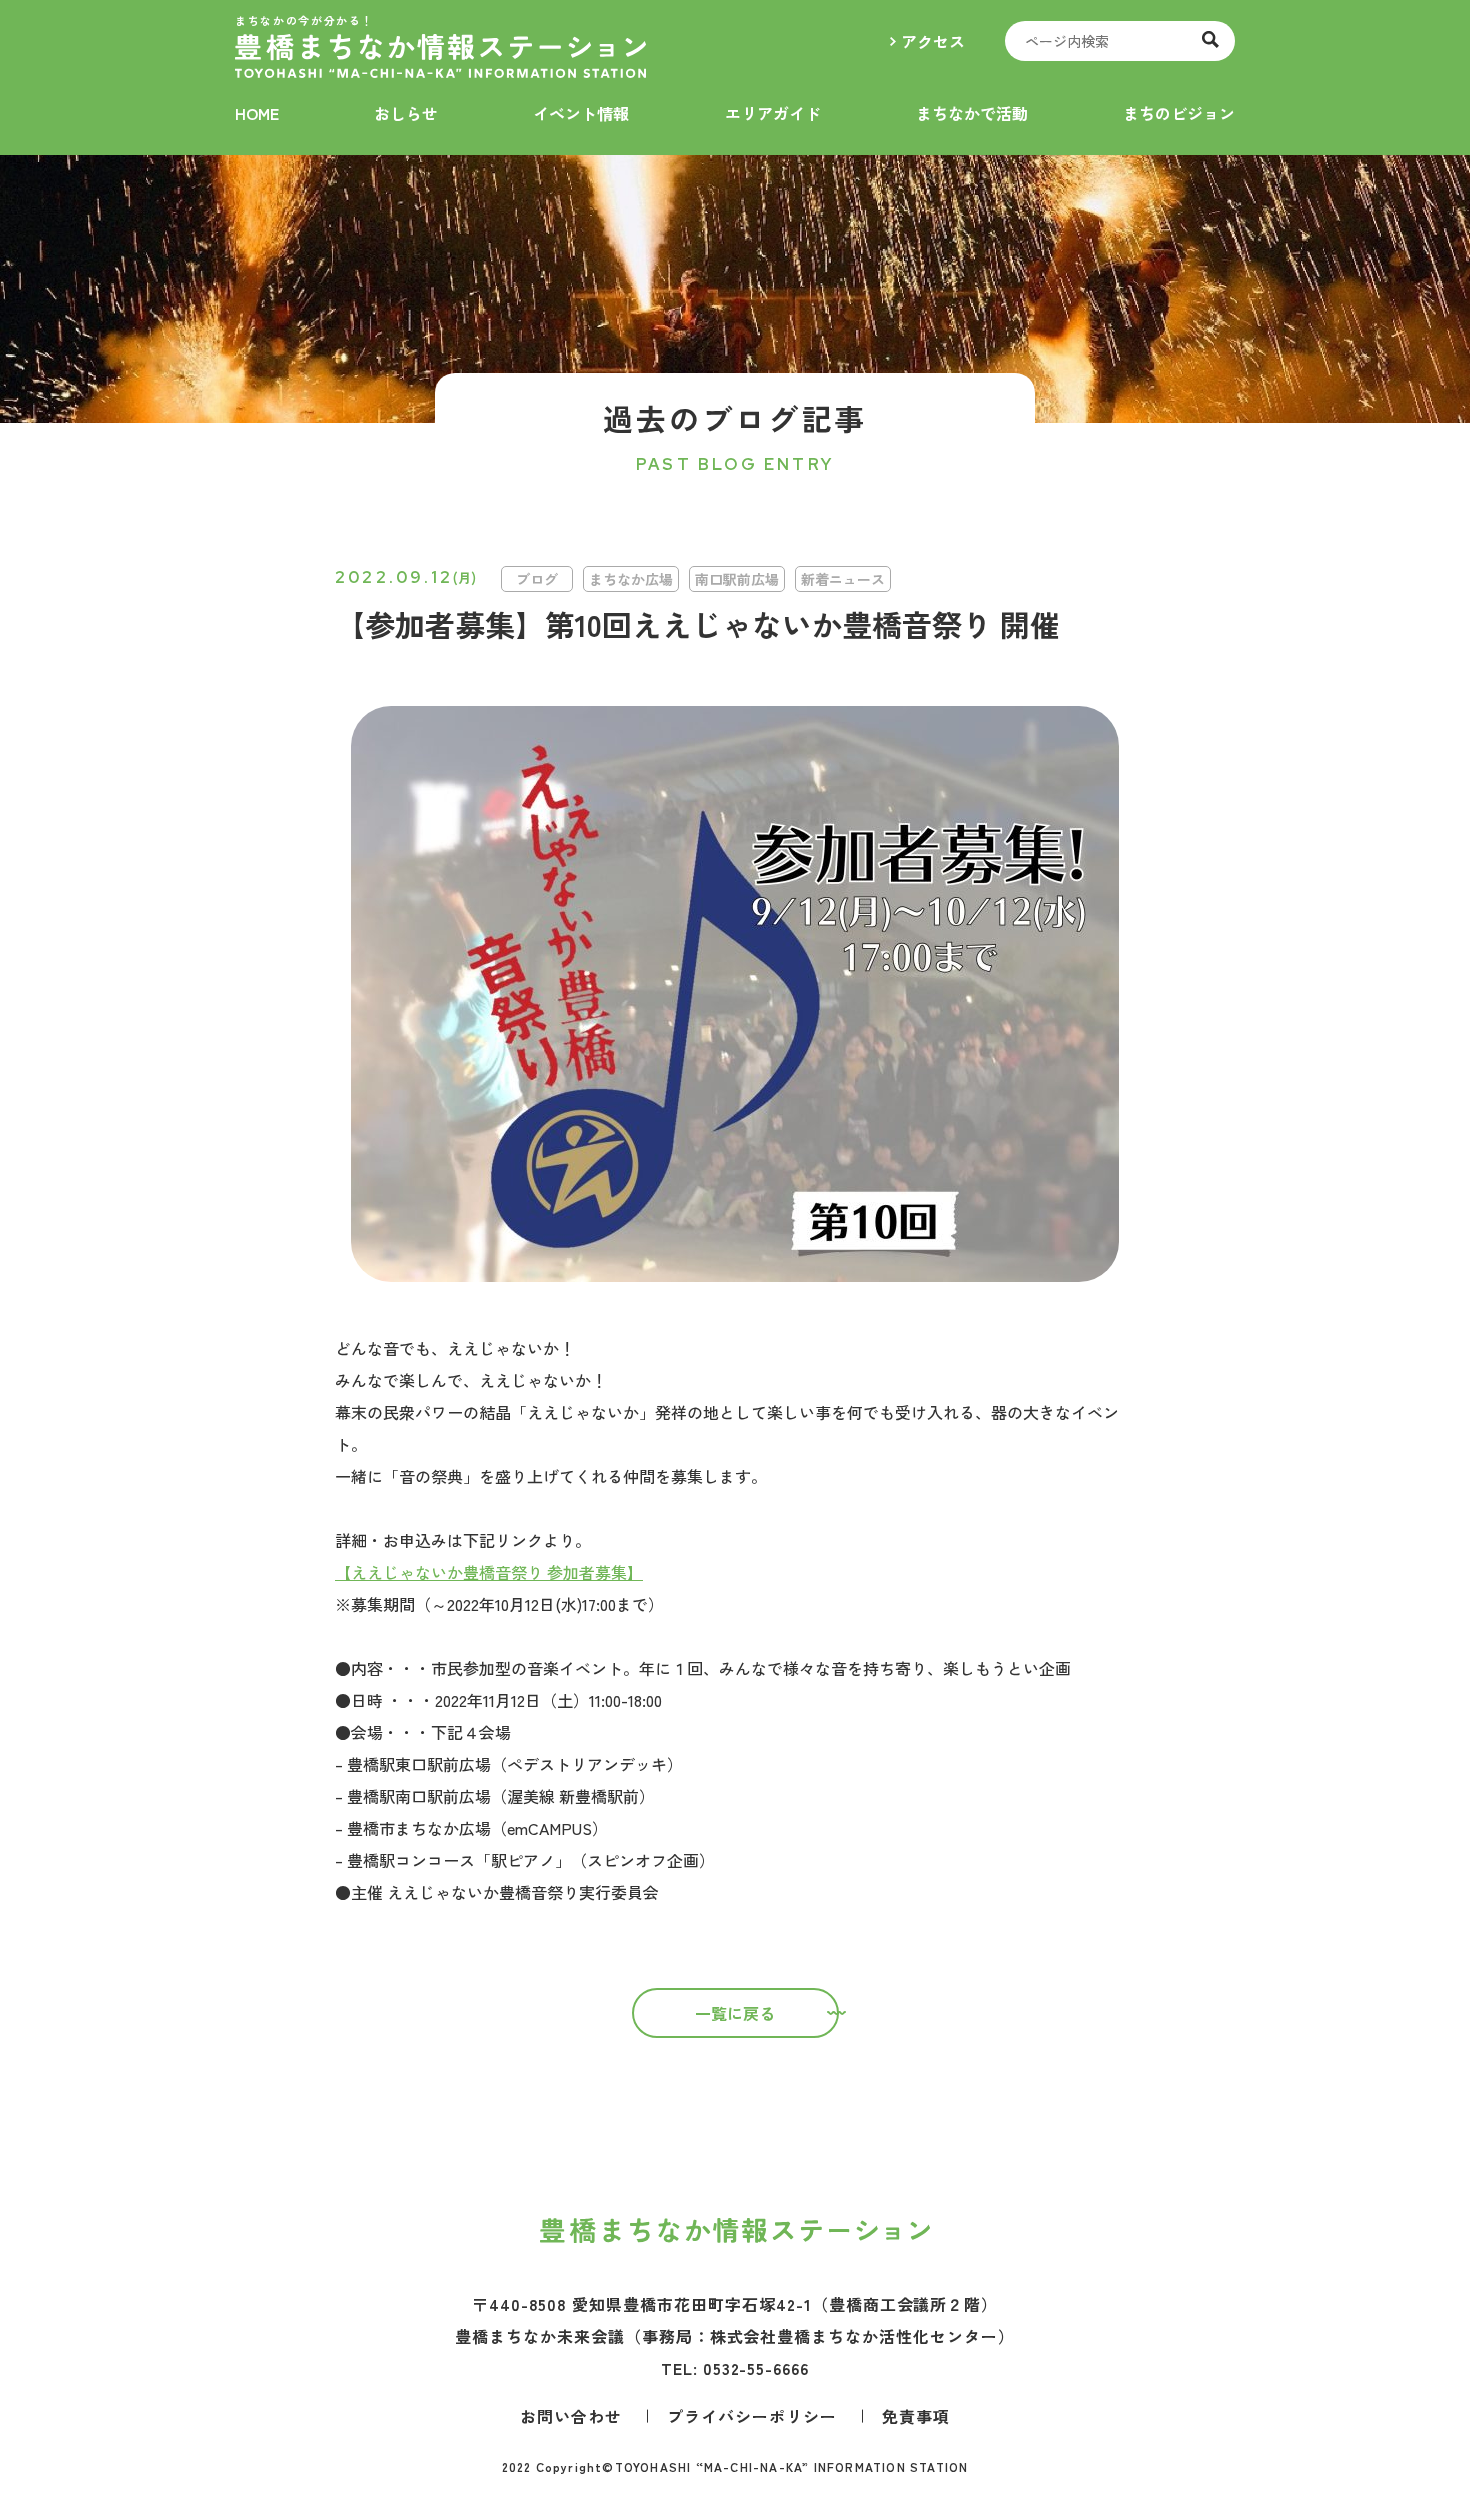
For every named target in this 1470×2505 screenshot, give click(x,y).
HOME (257, 113)
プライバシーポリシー (752, 2416)
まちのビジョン (1179, 113)
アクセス (933, 41)
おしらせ (406, 113)
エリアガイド (773, 113)
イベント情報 (581, 113)
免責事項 (916, 2416)
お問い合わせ (571, 2416)
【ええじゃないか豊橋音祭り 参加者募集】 (489, 1572)
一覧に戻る (735, 2013)
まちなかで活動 (972, 113)
